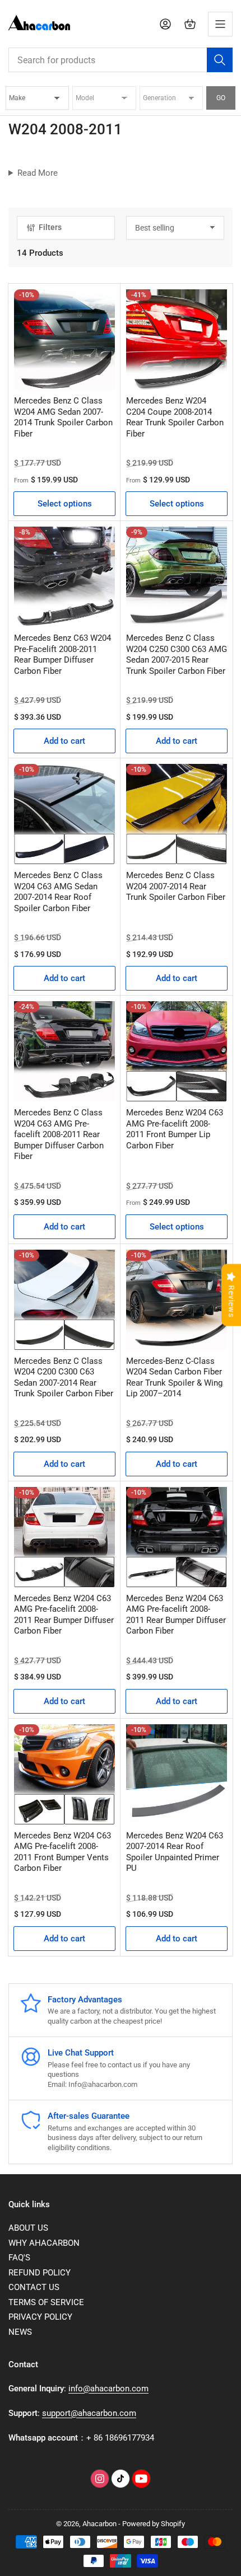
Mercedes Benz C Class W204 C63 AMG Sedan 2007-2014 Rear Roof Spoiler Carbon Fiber (58, 892)
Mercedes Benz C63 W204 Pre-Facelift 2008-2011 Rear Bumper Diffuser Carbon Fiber (62, 654)
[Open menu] (220, 24)
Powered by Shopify (154, 2524)
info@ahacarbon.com (108, 2389)
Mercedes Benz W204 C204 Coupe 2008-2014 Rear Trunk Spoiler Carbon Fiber (175, 417)
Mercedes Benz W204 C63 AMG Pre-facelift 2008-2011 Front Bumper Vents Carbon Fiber (62, 1852)
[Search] (220, 60)
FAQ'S (19, 2258)
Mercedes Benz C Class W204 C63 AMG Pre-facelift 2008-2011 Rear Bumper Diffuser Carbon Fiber (59, 1134)
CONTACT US (34, 2287)
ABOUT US (28, 2228)
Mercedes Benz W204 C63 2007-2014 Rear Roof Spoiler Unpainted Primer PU (175, 1852)
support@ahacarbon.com (89, 2413)
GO (221, 98)
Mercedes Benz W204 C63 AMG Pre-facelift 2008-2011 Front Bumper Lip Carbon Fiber (175, 1129)
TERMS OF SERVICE (46, 2302)
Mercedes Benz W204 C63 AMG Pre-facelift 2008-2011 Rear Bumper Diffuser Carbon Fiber (64, 1615)
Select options (65, 504)
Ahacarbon (99, 2524)
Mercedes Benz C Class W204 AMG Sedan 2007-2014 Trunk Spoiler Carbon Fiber (63, 417)
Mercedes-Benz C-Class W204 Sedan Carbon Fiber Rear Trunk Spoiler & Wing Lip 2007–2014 (174, 1378)
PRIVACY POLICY (40, 2317)
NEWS (20, 2332)
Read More (38, 173)
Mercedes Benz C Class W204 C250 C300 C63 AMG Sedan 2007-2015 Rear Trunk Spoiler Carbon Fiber (177, 654)
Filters (50, 227)
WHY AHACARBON (44, 2243)
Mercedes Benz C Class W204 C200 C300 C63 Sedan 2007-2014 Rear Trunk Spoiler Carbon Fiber (64, 1378)
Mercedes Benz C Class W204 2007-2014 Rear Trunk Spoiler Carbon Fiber (176, 886)
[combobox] (121, 60)
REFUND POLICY (40, 2273)
